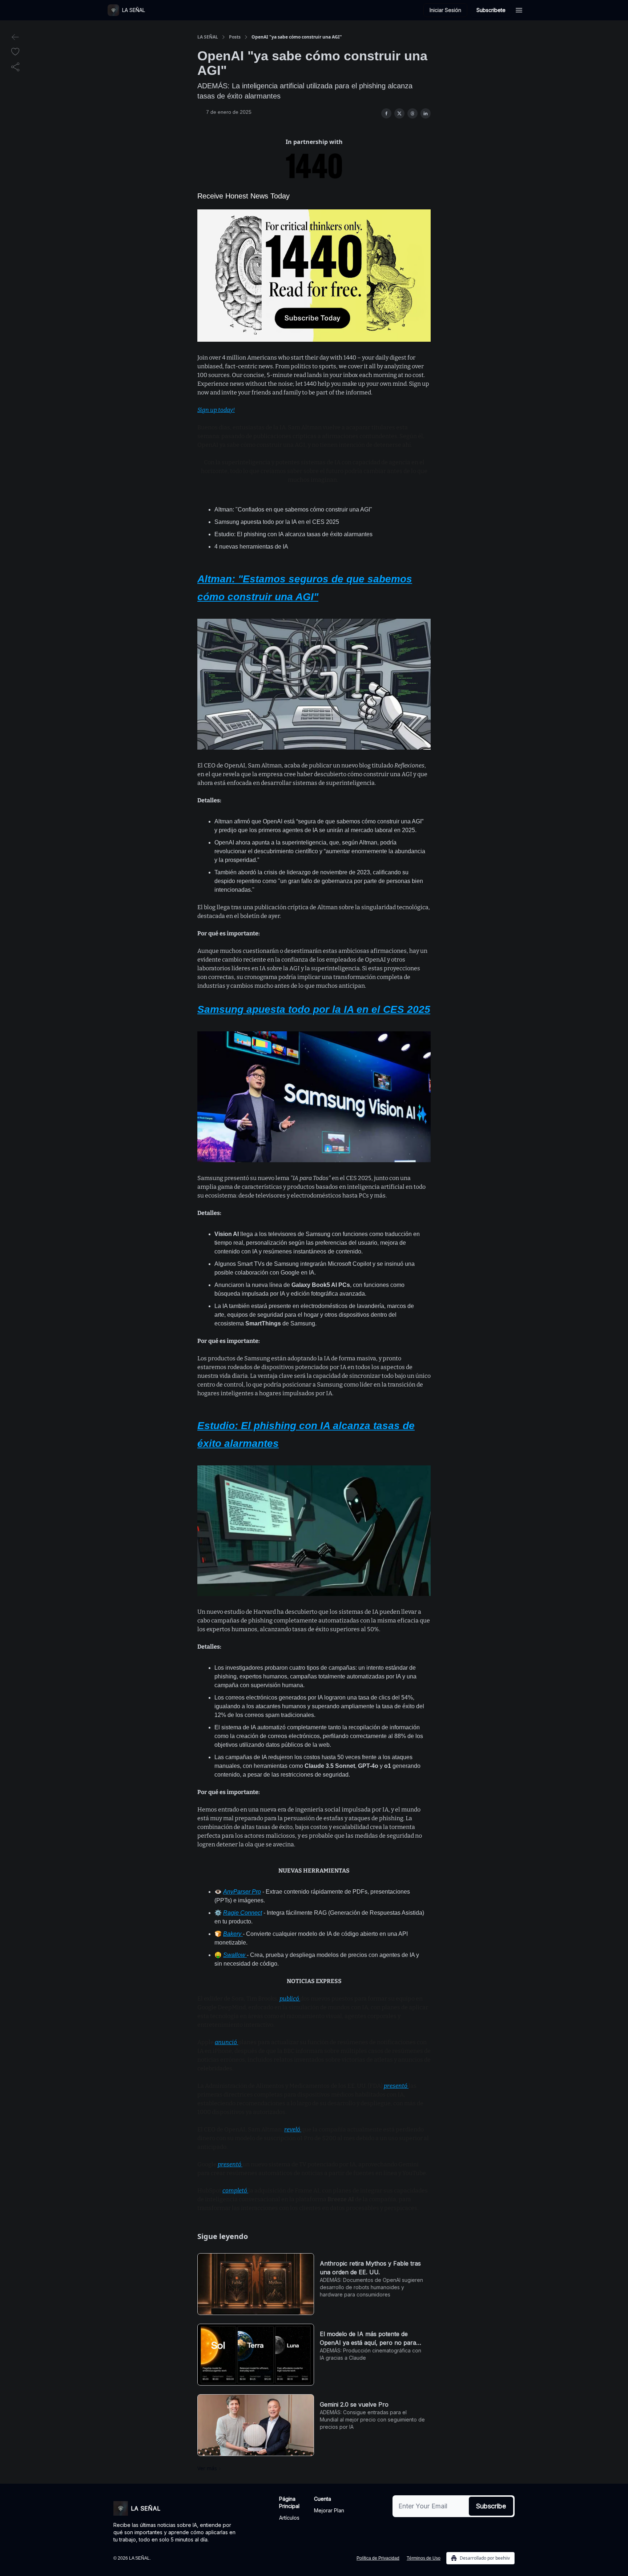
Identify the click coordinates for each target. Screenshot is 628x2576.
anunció (226, 2042)
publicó (290, 1999)
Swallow (235, 1955)
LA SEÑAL (208, 37)
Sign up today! (216, 410)
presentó (396, 2086)
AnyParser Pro (242, 1892)
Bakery (233, 1934)
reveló (293, 2129)
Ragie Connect (243, 1913)
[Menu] (519, 9)
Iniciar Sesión (445, 10)
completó (235, 2190)
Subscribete (491, 10)
